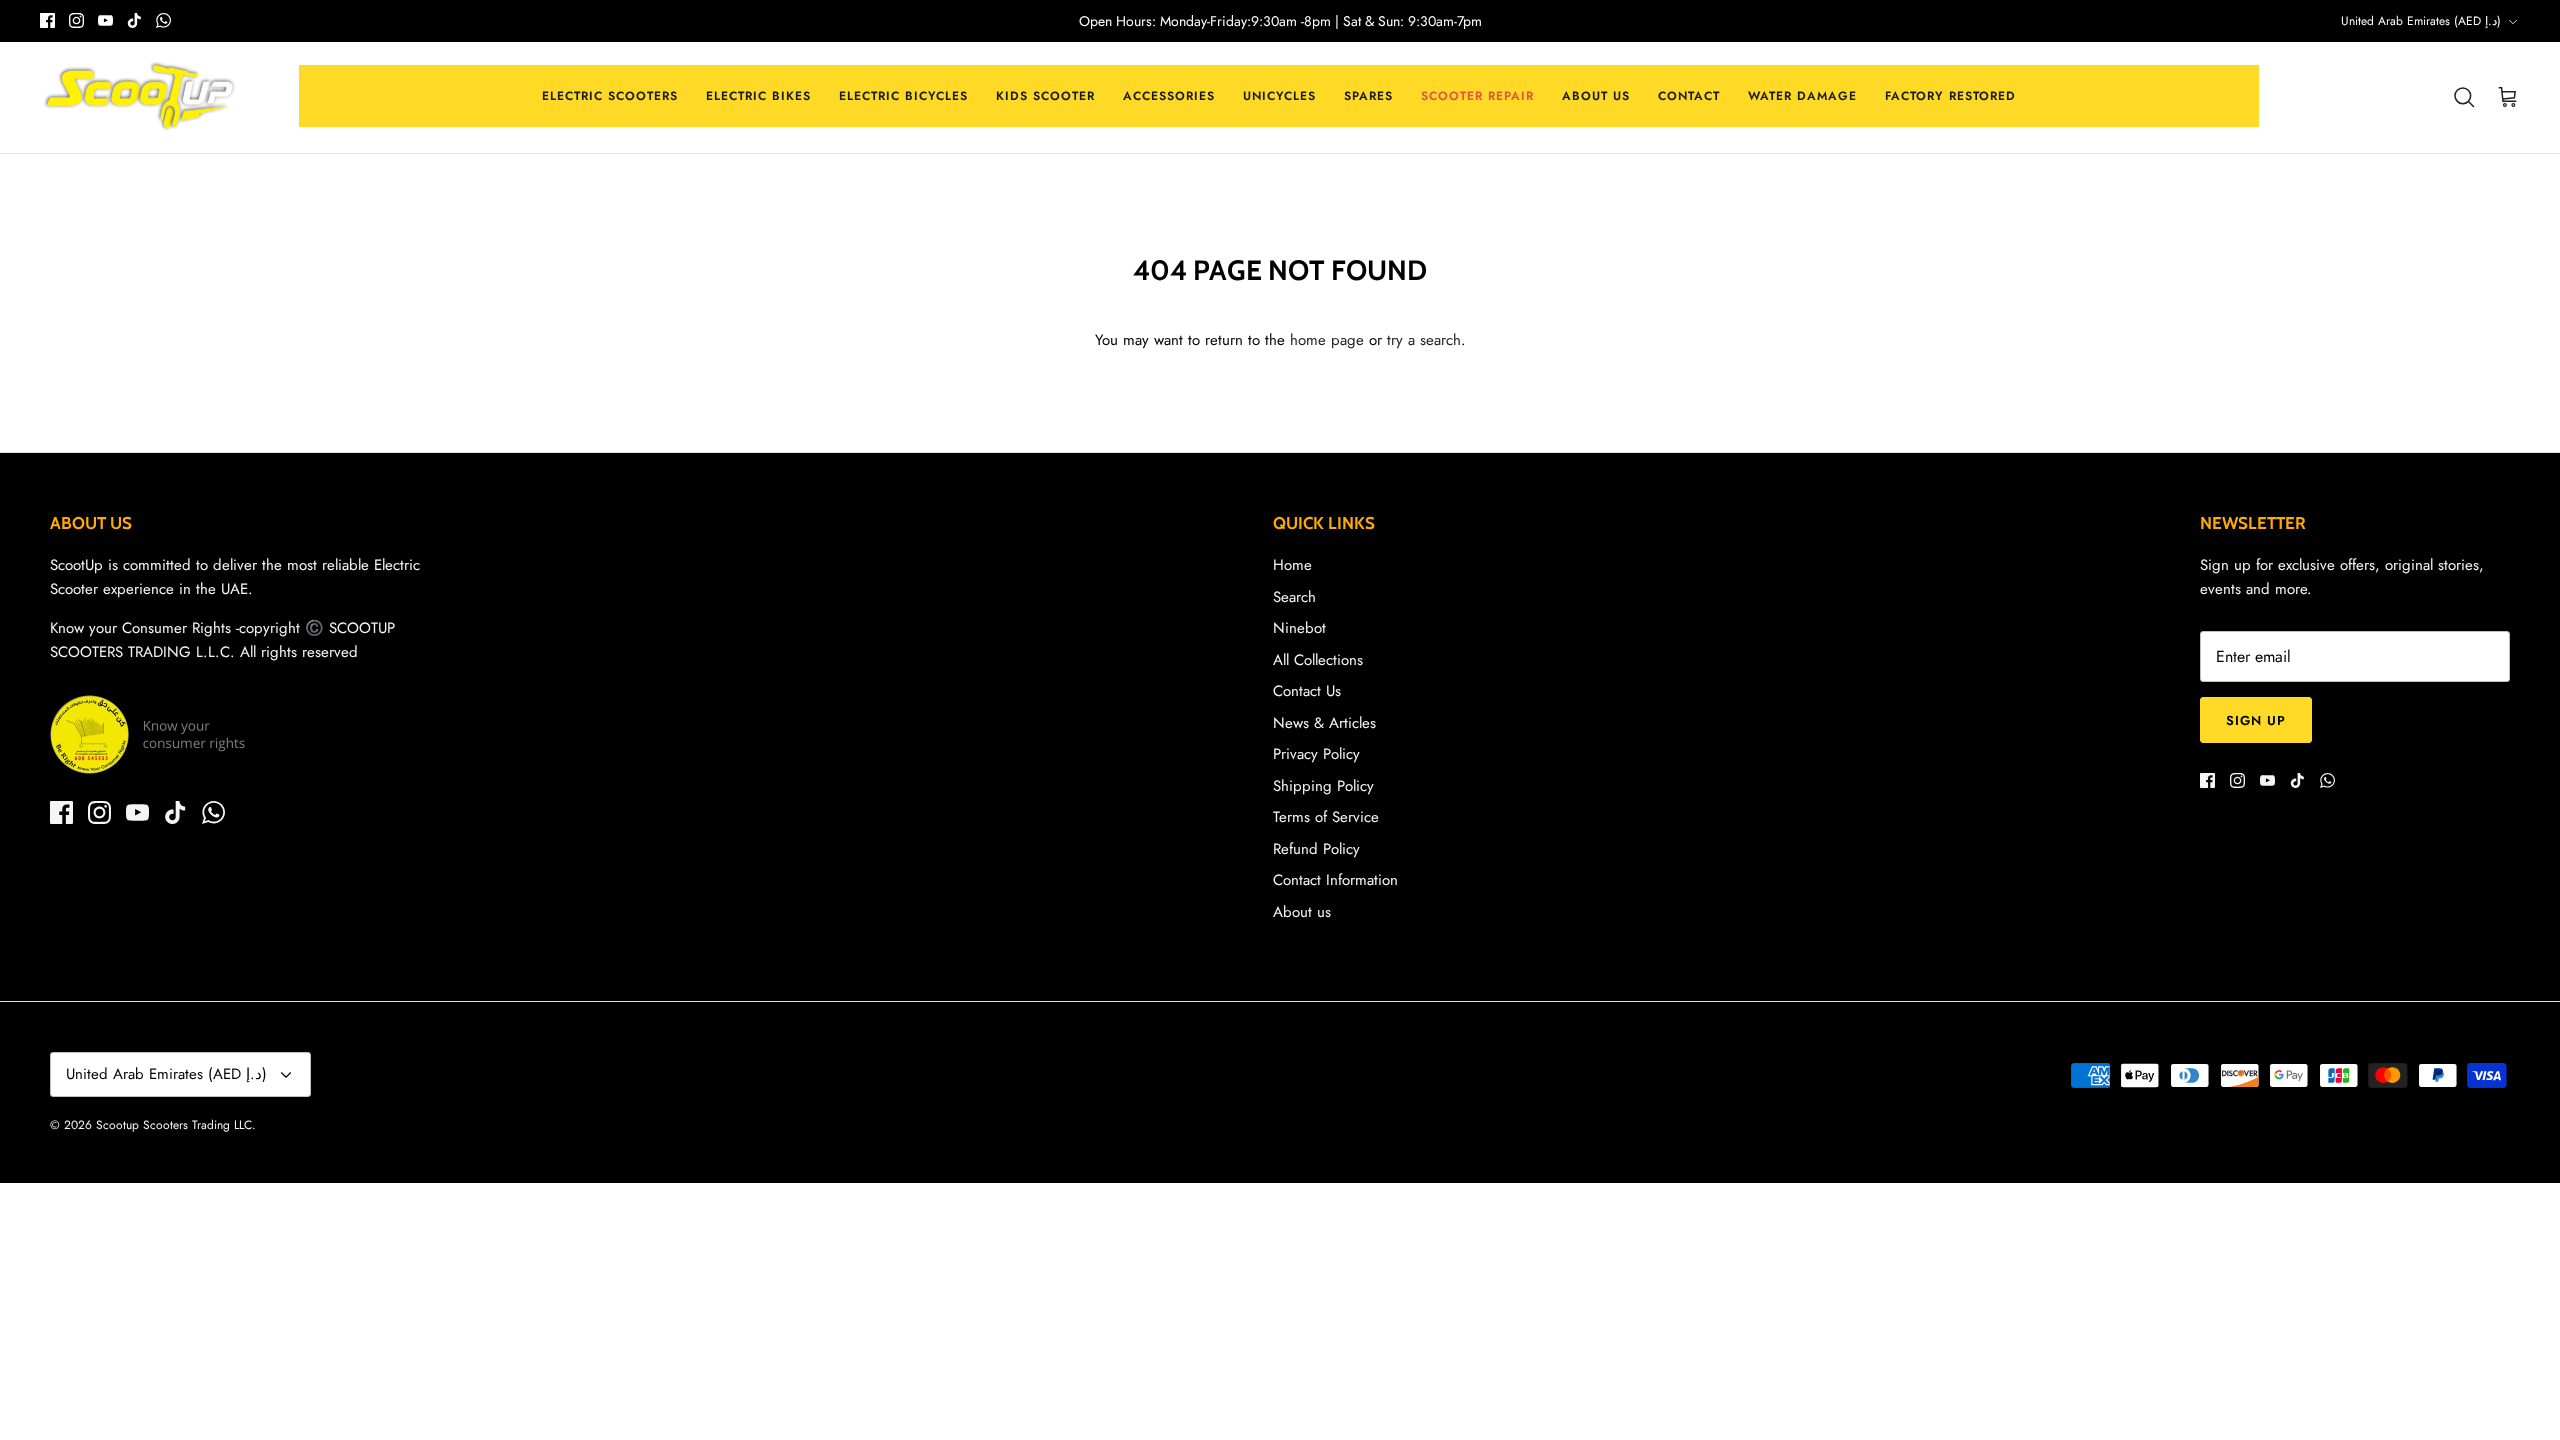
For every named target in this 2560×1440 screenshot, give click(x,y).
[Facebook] (47, 20)
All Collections (1318, 660)
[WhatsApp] (163, 20)
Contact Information (1335, 880)
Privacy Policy (1316, 754)
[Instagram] (76, 20)
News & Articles (1324, 723)
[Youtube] (105, 20)
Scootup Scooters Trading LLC (174, 1125)
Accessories (1169, 96)
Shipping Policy (1323, 786)
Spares (1368, 96)
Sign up (2256, 720)
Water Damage (1802, 96)
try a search (1424, 340)
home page (1327, 340)
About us (1302, 912)
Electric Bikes (758, 96)
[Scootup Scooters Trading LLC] (140, 98)
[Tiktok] (134, 20)
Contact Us (1307, 691)
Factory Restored (1950, 96)
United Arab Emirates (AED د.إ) (2421, 21)
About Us (1596, 96)
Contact (1689, 96)
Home (1292, 565)
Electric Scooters (610, 96)
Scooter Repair (1477, 96)
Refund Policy (1316, 849)
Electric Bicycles (903, 96)
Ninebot (1299, 628)
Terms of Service (1326, 817)
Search (1294, 597)
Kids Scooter (1045, 96)
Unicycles (1279, 96)
